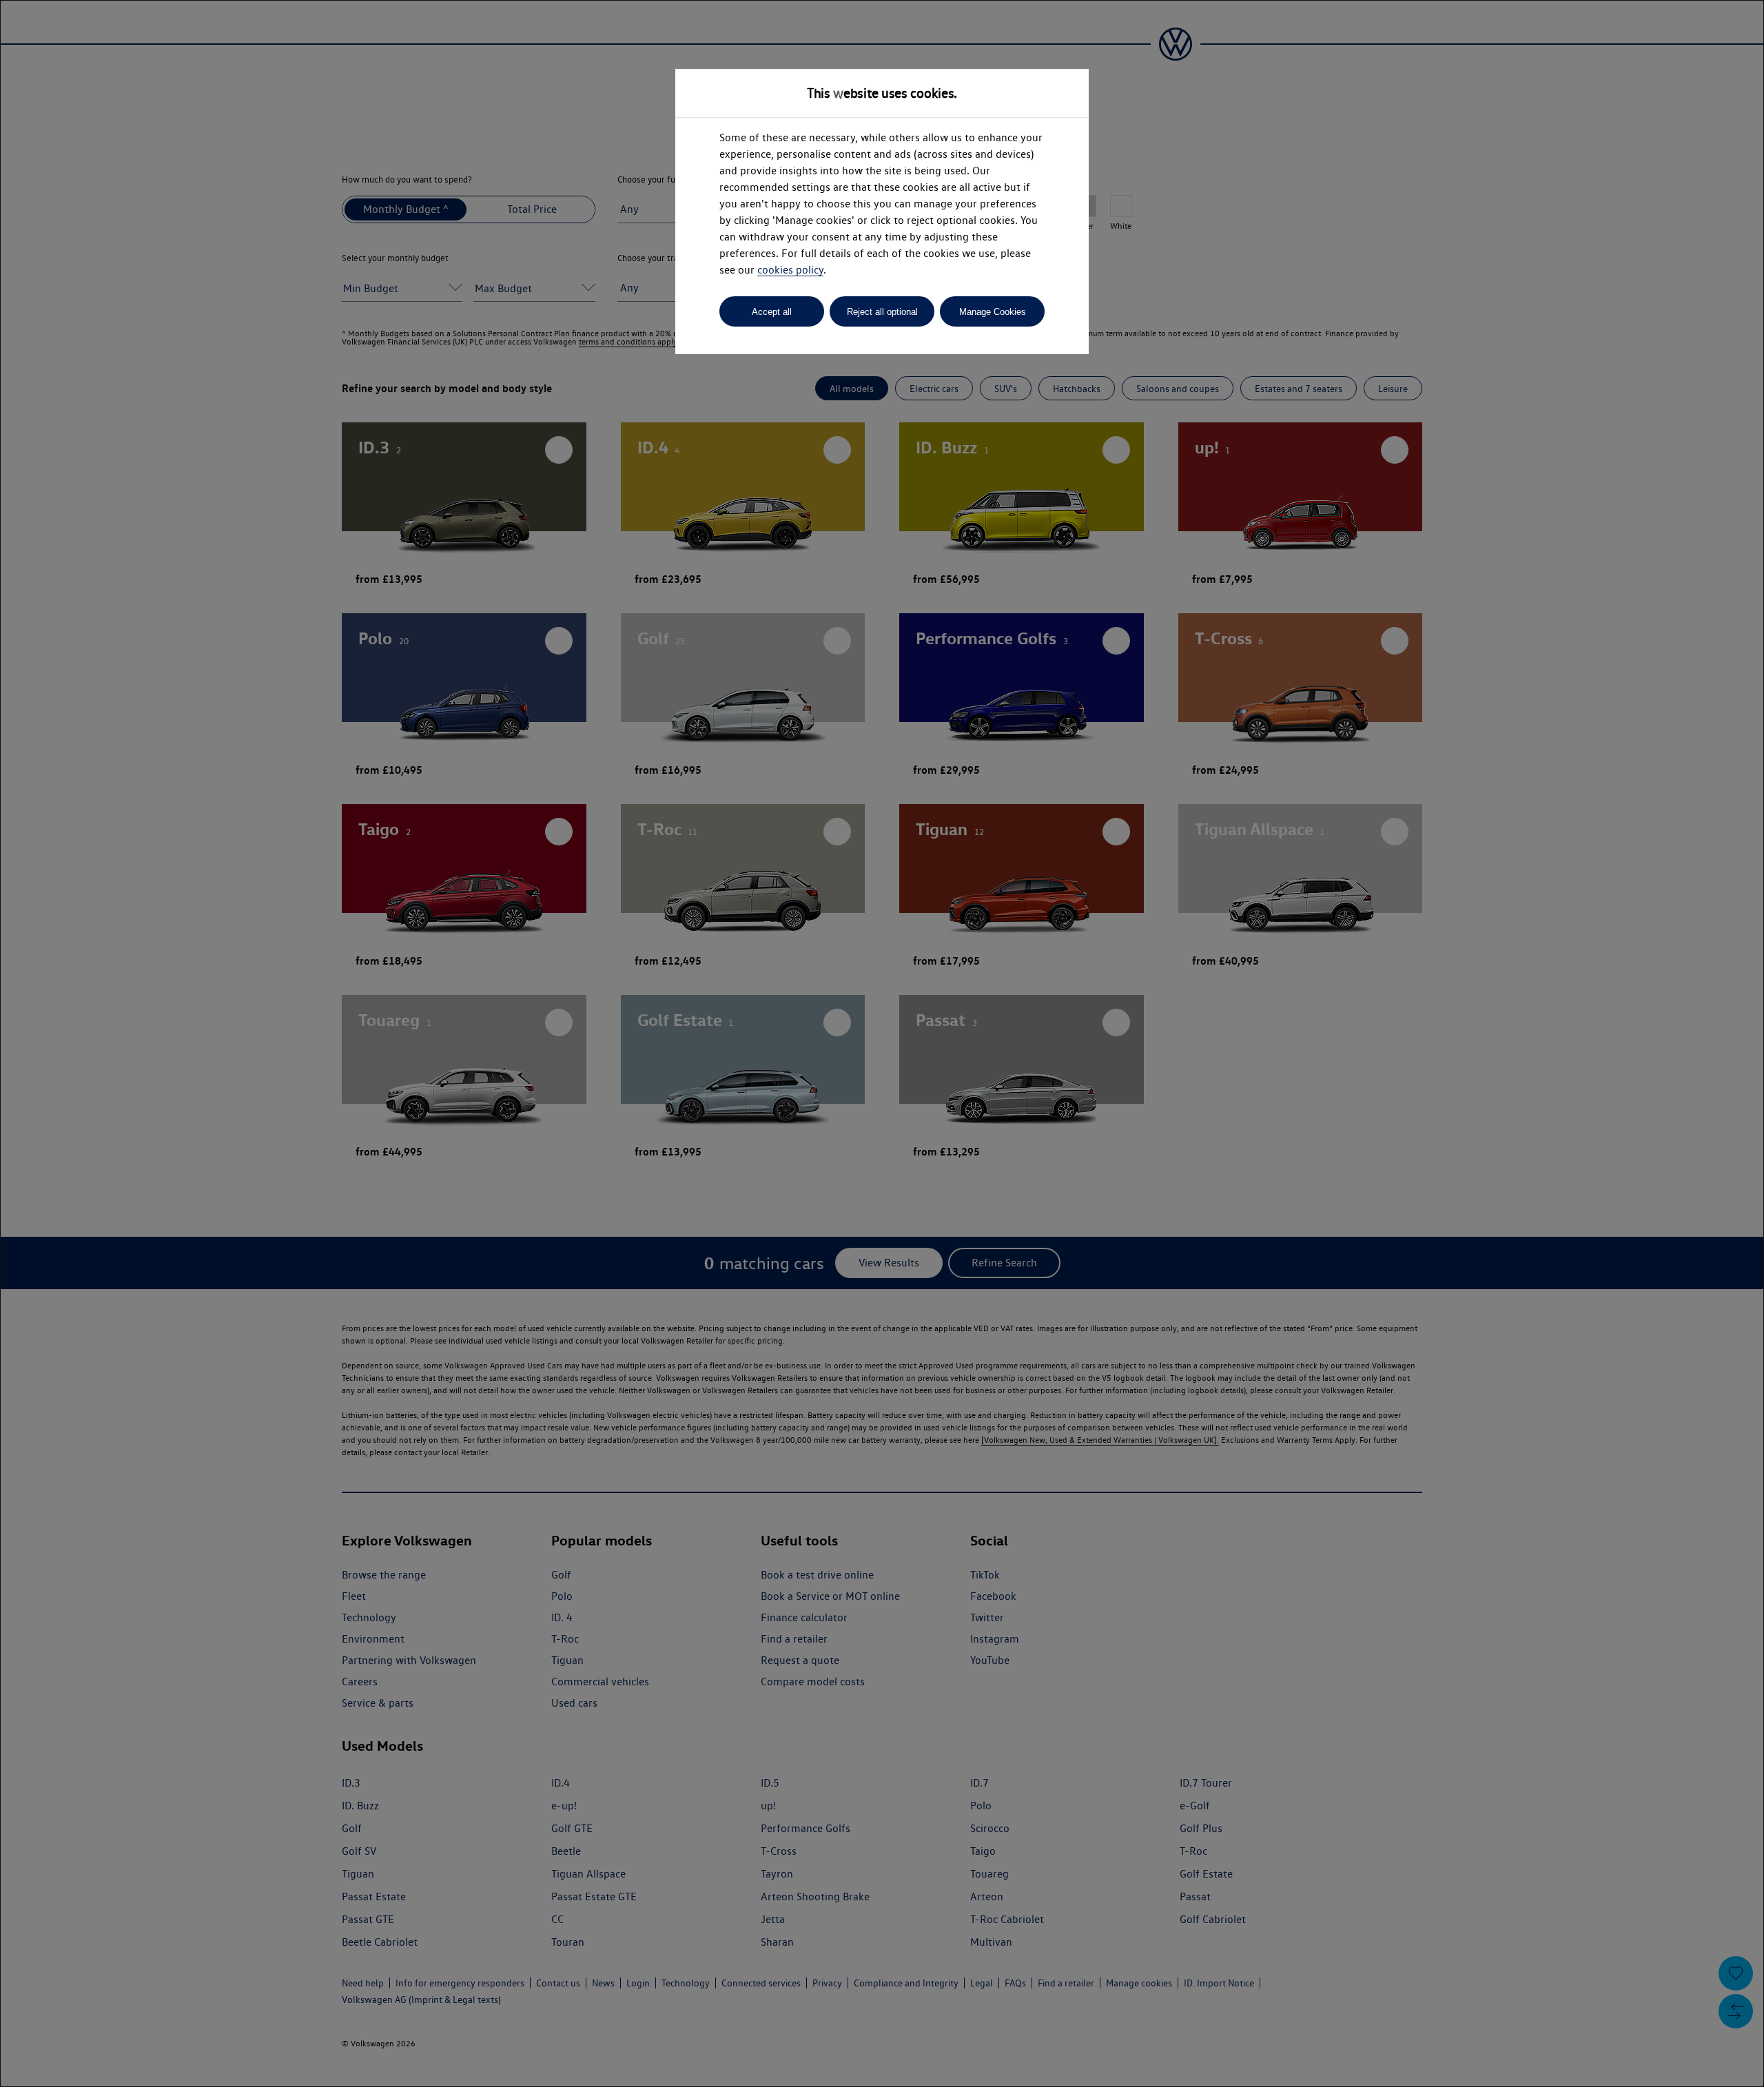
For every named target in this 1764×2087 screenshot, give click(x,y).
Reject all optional (882, 312)
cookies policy (790, 270)
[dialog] (882, 1043)
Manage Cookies (993, 312)
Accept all (772, 312)
